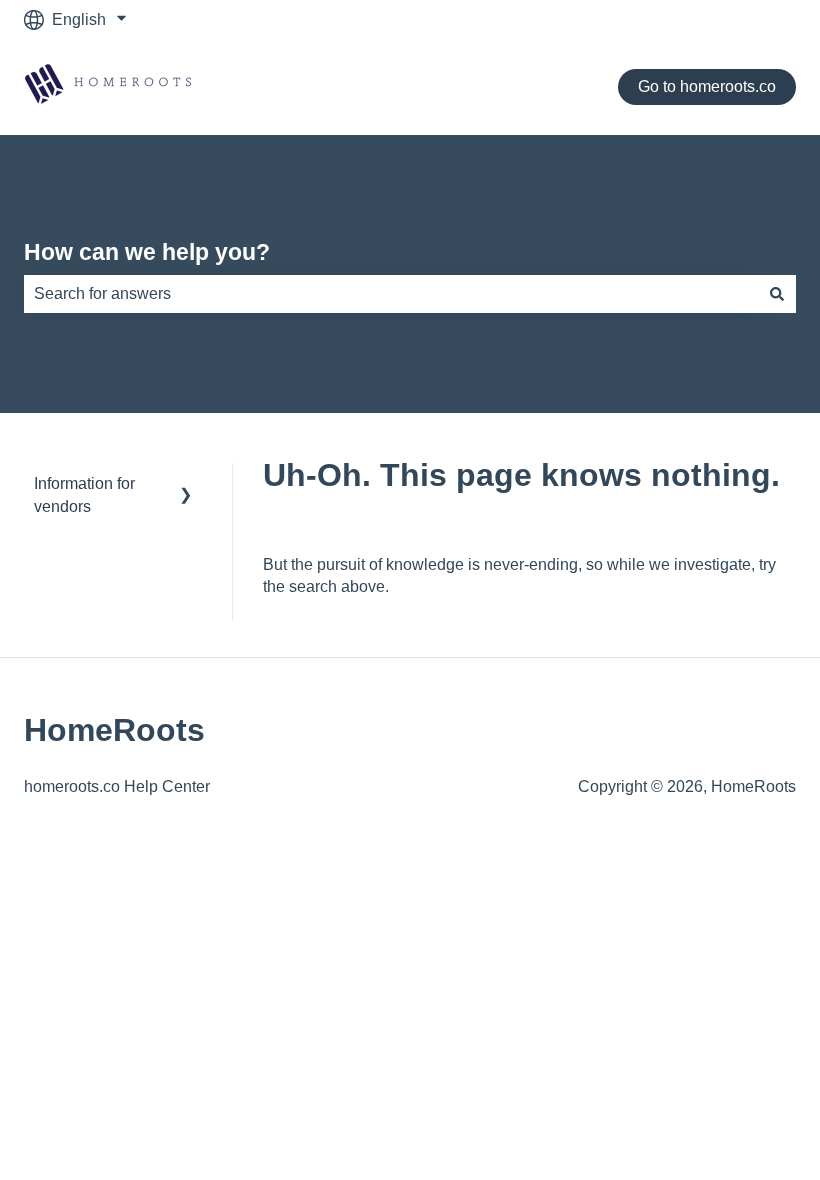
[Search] (777, 294)
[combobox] (391, 294)
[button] (186, 485)
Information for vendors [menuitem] (84, 494)
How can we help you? (147, 252)
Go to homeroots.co (707, 86)
